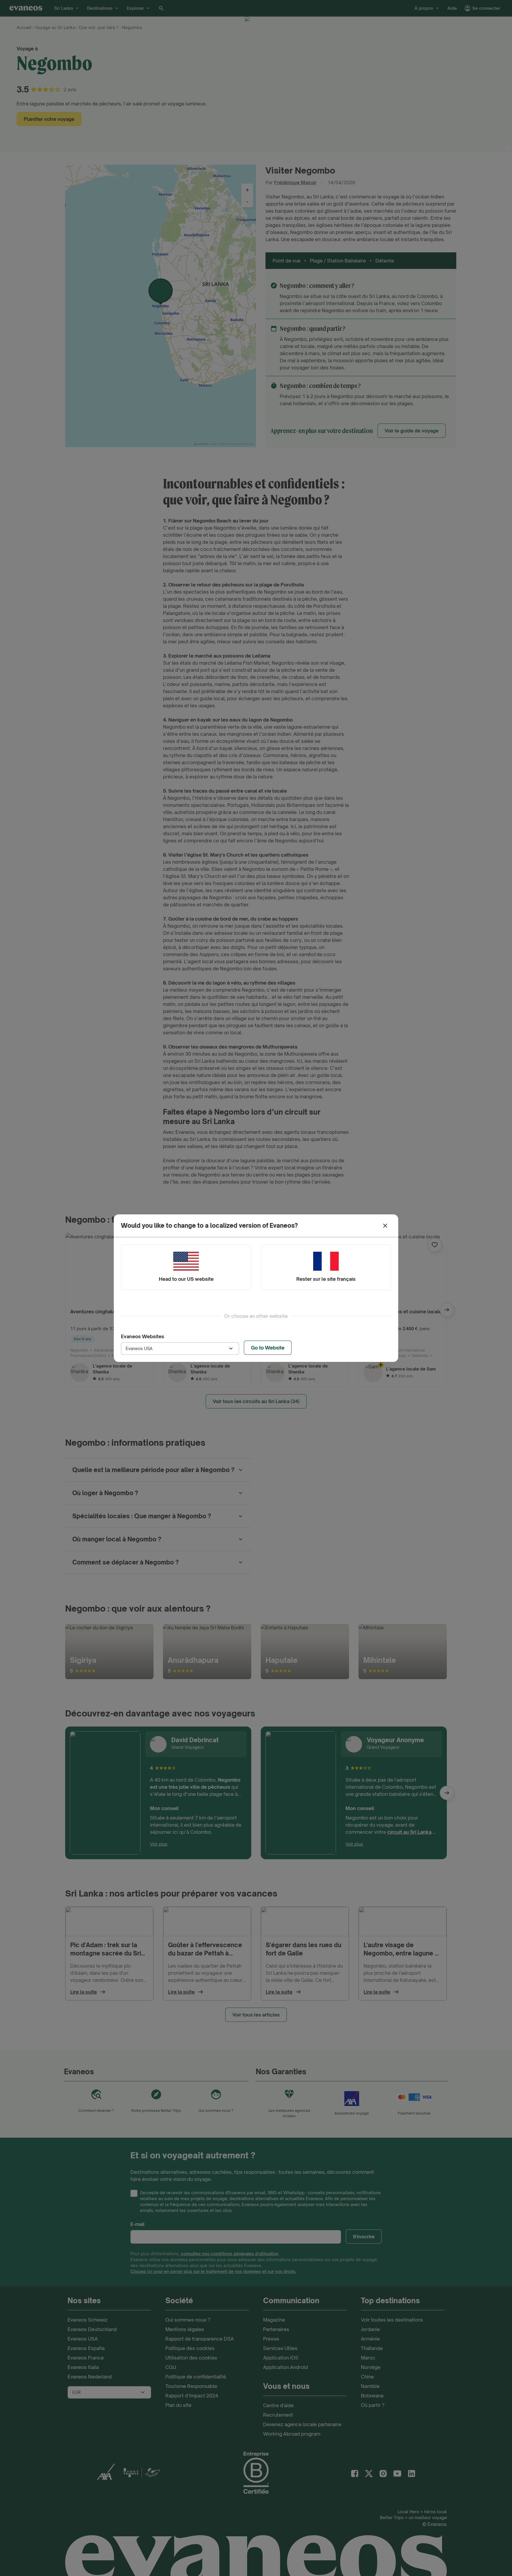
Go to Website (268, 1348)
